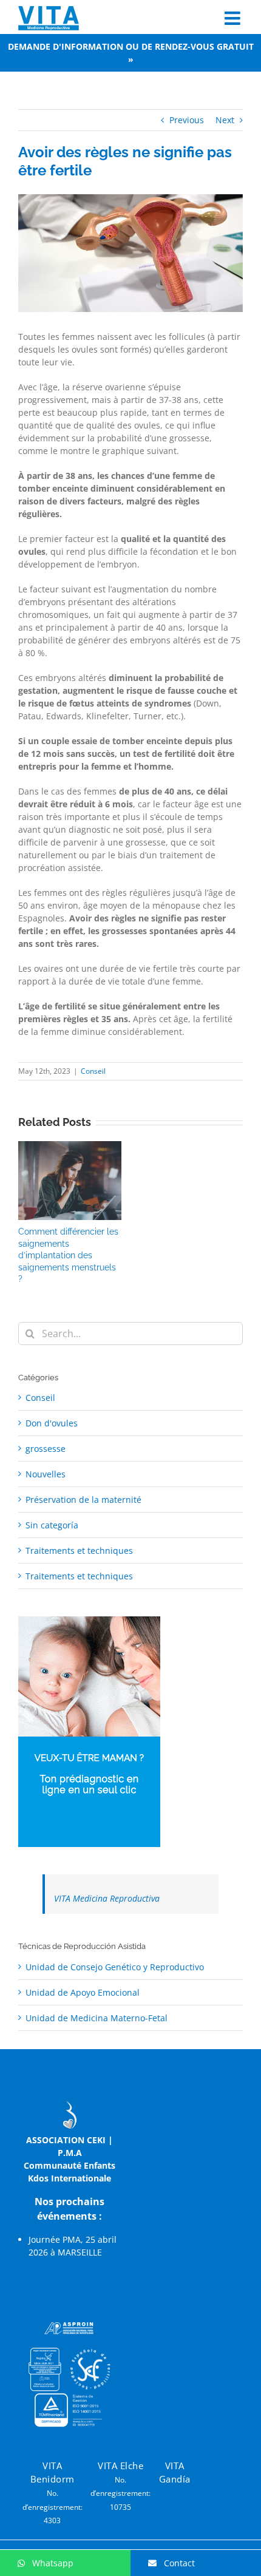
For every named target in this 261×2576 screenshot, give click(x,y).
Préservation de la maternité (83, 1500)
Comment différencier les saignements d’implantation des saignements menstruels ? (68, 1255)
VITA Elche (120, 2466)
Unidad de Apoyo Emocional (83, 1992)
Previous (187, 120)
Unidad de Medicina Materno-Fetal (97, 2018)
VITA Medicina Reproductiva (107, 1898)
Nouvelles (46, 1474)
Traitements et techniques (79, 1551)
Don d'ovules (52, 1423)
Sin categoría (52, 1525)
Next (225, 120)
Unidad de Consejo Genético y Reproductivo (115, 1967)
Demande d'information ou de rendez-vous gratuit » (131, 53)
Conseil (93, 1071)
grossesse (46, 1449)
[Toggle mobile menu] (234, 18)
